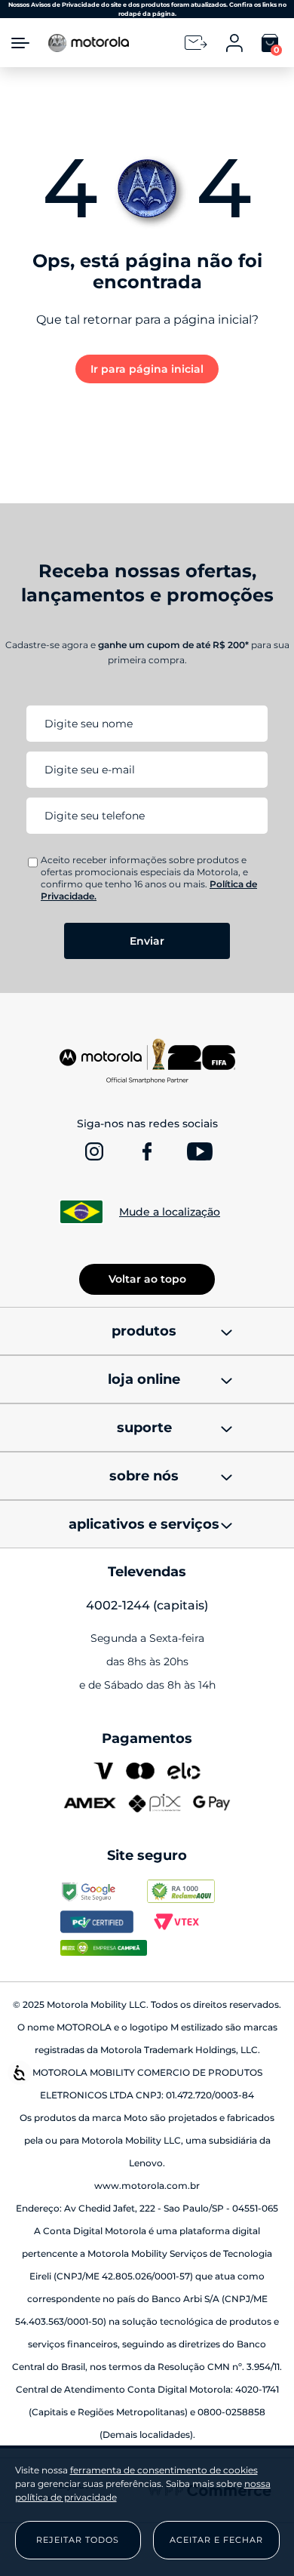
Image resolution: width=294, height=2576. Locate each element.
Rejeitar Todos (78, 2540)
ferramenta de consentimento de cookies (164, 2470)
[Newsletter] (196, 43)
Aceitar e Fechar (216, 2540)
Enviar (147, 941)
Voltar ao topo (147, 1279)
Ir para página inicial (147, 369)
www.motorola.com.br (147, 2186)
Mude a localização (170, 1212)
